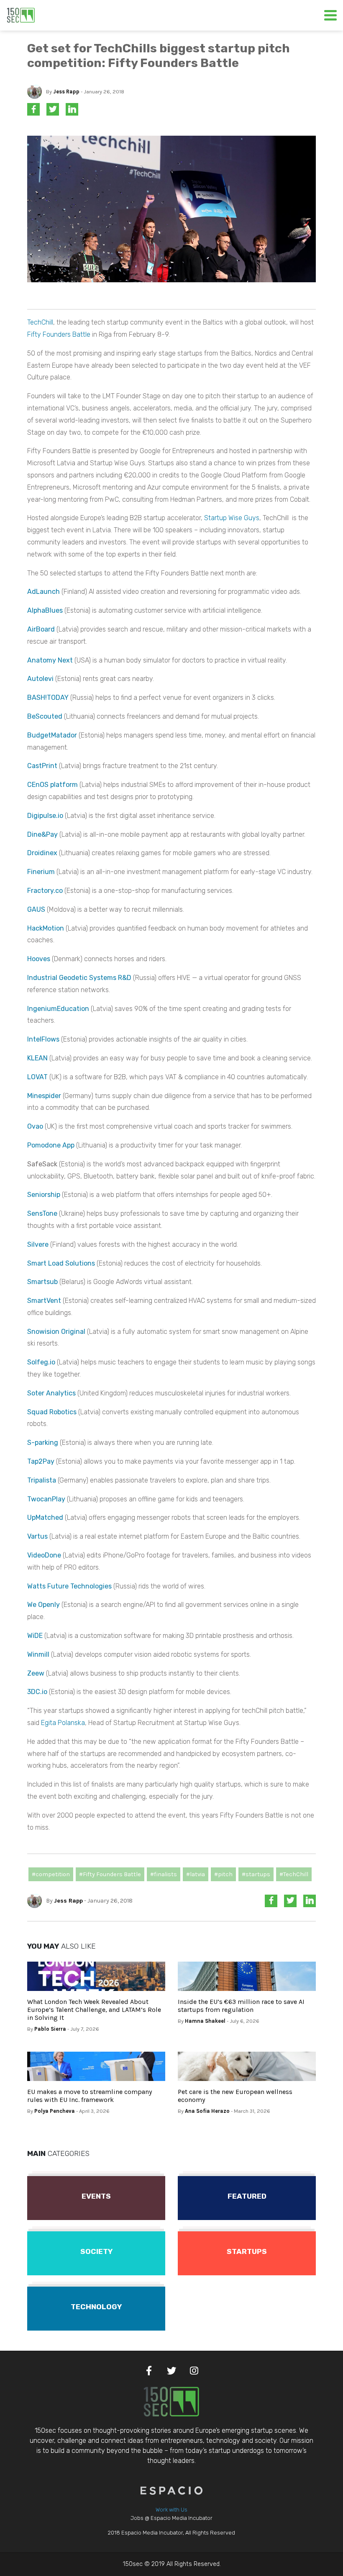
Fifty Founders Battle (59, 334)
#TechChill (294, 1874)
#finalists (164, 1874)
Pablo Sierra (50, 2029)
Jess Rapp (66, 92)
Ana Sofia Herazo (207, 2111)
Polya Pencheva (55, 2111)
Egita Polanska (63, 1723)
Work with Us (171, 2510)
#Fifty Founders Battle (110, 1874)
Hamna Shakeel (205, 2021)
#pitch (223, 1874)
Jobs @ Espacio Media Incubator (171, 2518)
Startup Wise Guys (232, 518)
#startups (256, 1874)
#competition (51, 1874)
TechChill (40, 322)
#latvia (196, 1874)
